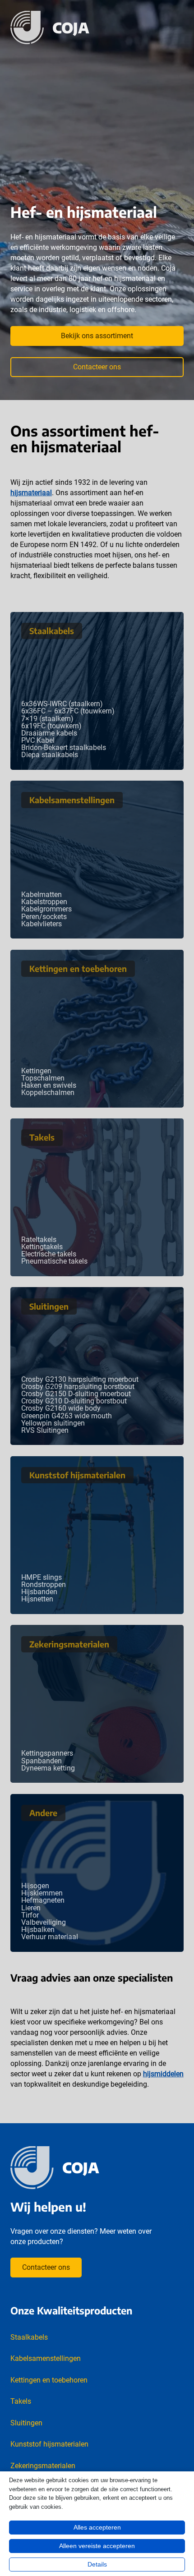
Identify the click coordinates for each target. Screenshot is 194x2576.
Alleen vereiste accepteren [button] (97, 2546)
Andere (43, 1813)
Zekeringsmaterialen (69, 1644)
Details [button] (97, 2564)
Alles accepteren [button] (97, 2527)
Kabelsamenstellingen (72, 800)
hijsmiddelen (163, 2074)
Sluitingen (49, 1306)
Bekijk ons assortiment (97, 336)
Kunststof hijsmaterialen (77, 1475)
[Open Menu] (179, 28)
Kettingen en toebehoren (78, 968)
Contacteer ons (97, 367)
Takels (42, 1137)
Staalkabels (52, 631)
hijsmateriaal (31, 493)
